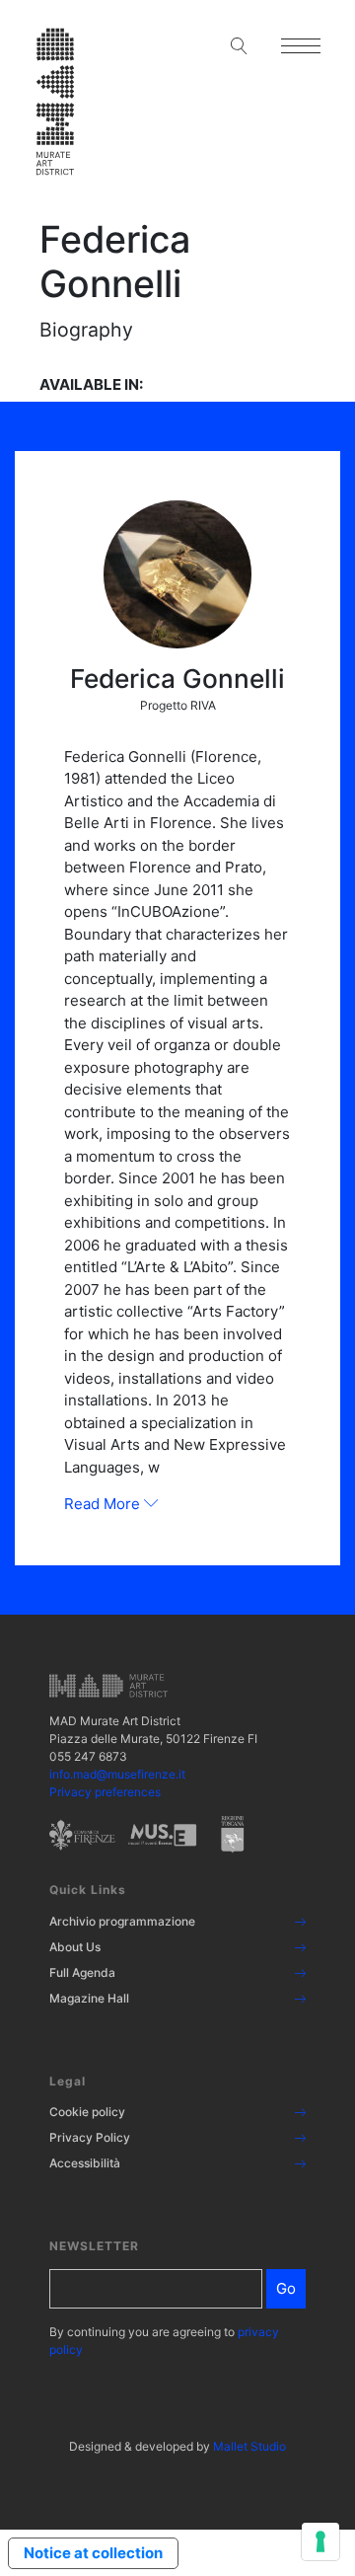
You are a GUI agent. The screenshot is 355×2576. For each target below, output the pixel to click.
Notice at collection (93, 2553)
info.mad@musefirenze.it (117, 1774)
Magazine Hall (89, 1998)
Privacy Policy (90, 2137)
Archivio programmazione (122, 1921)
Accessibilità (85, 2163)
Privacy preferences (105, 1792)
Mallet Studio (249, 2446)
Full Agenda (82, 1972)
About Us (75, 1947)
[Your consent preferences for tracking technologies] (320, 2541)
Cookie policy (87, 2112)
